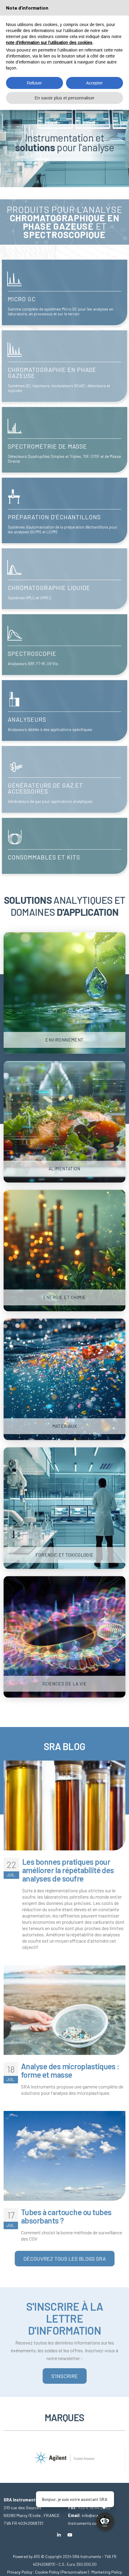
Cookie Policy (47, 2572)
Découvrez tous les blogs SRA (65, 2259)
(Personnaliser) (75, 2572)
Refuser (34, 83)
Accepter (94, 83)
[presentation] (8, 2453)
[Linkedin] (59, 2535)
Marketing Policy (107, 2572)
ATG (37, 2557)
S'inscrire (65, 2376)
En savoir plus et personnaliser (65, 98)
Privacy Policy (20, 2572)
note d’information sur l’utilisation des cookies (49, 43)
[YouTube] (70, 2535)
